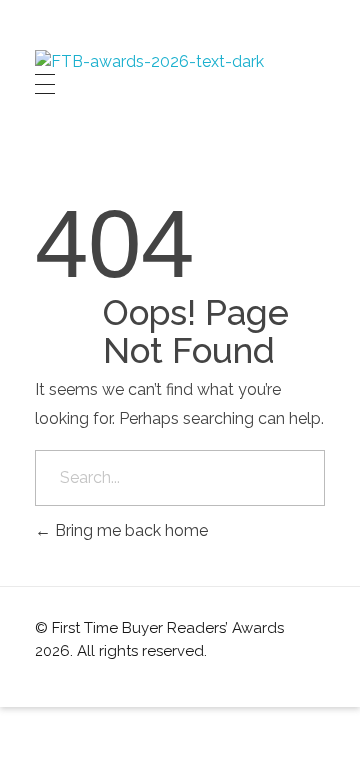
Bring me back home (129, 530)
